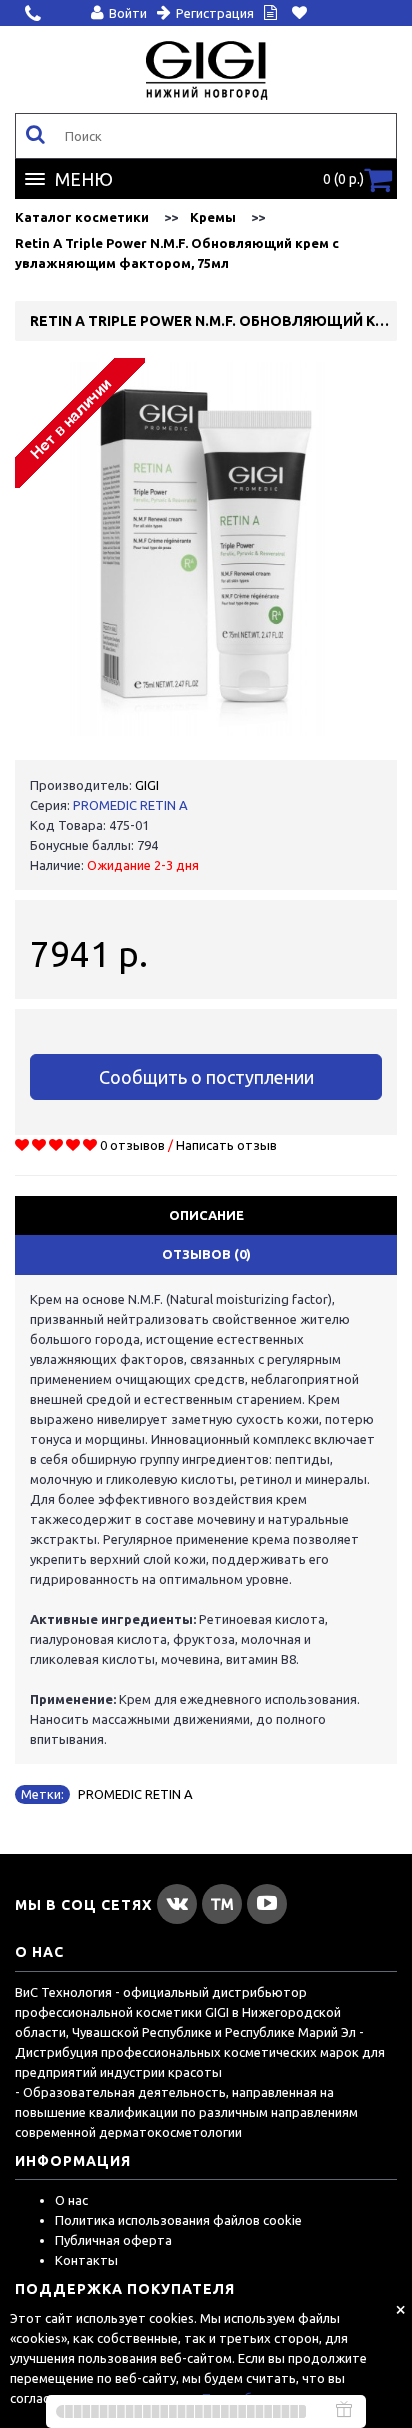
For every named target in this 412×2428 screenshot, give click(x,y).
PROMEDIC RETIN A (130, 805)
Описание (206, 1215)
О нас (71, 2200)
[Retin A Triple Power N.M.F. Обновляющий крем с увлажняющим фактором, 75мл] (206, 549)
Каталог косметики (82, 217)
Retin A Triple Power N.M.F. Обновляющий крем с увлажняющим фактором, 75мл (177, 253)
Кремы (213, 217)
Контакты (86, 2260)
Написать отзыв (226, 1145)
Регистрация (215, 13)
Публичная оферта (113, 2240)
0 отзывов (132, 1145)
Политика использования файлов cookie (178, 2220)
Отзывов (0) (206, 1254)
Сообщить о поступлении (206, 1077)
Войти (128, 13)
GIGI (147, 785)
